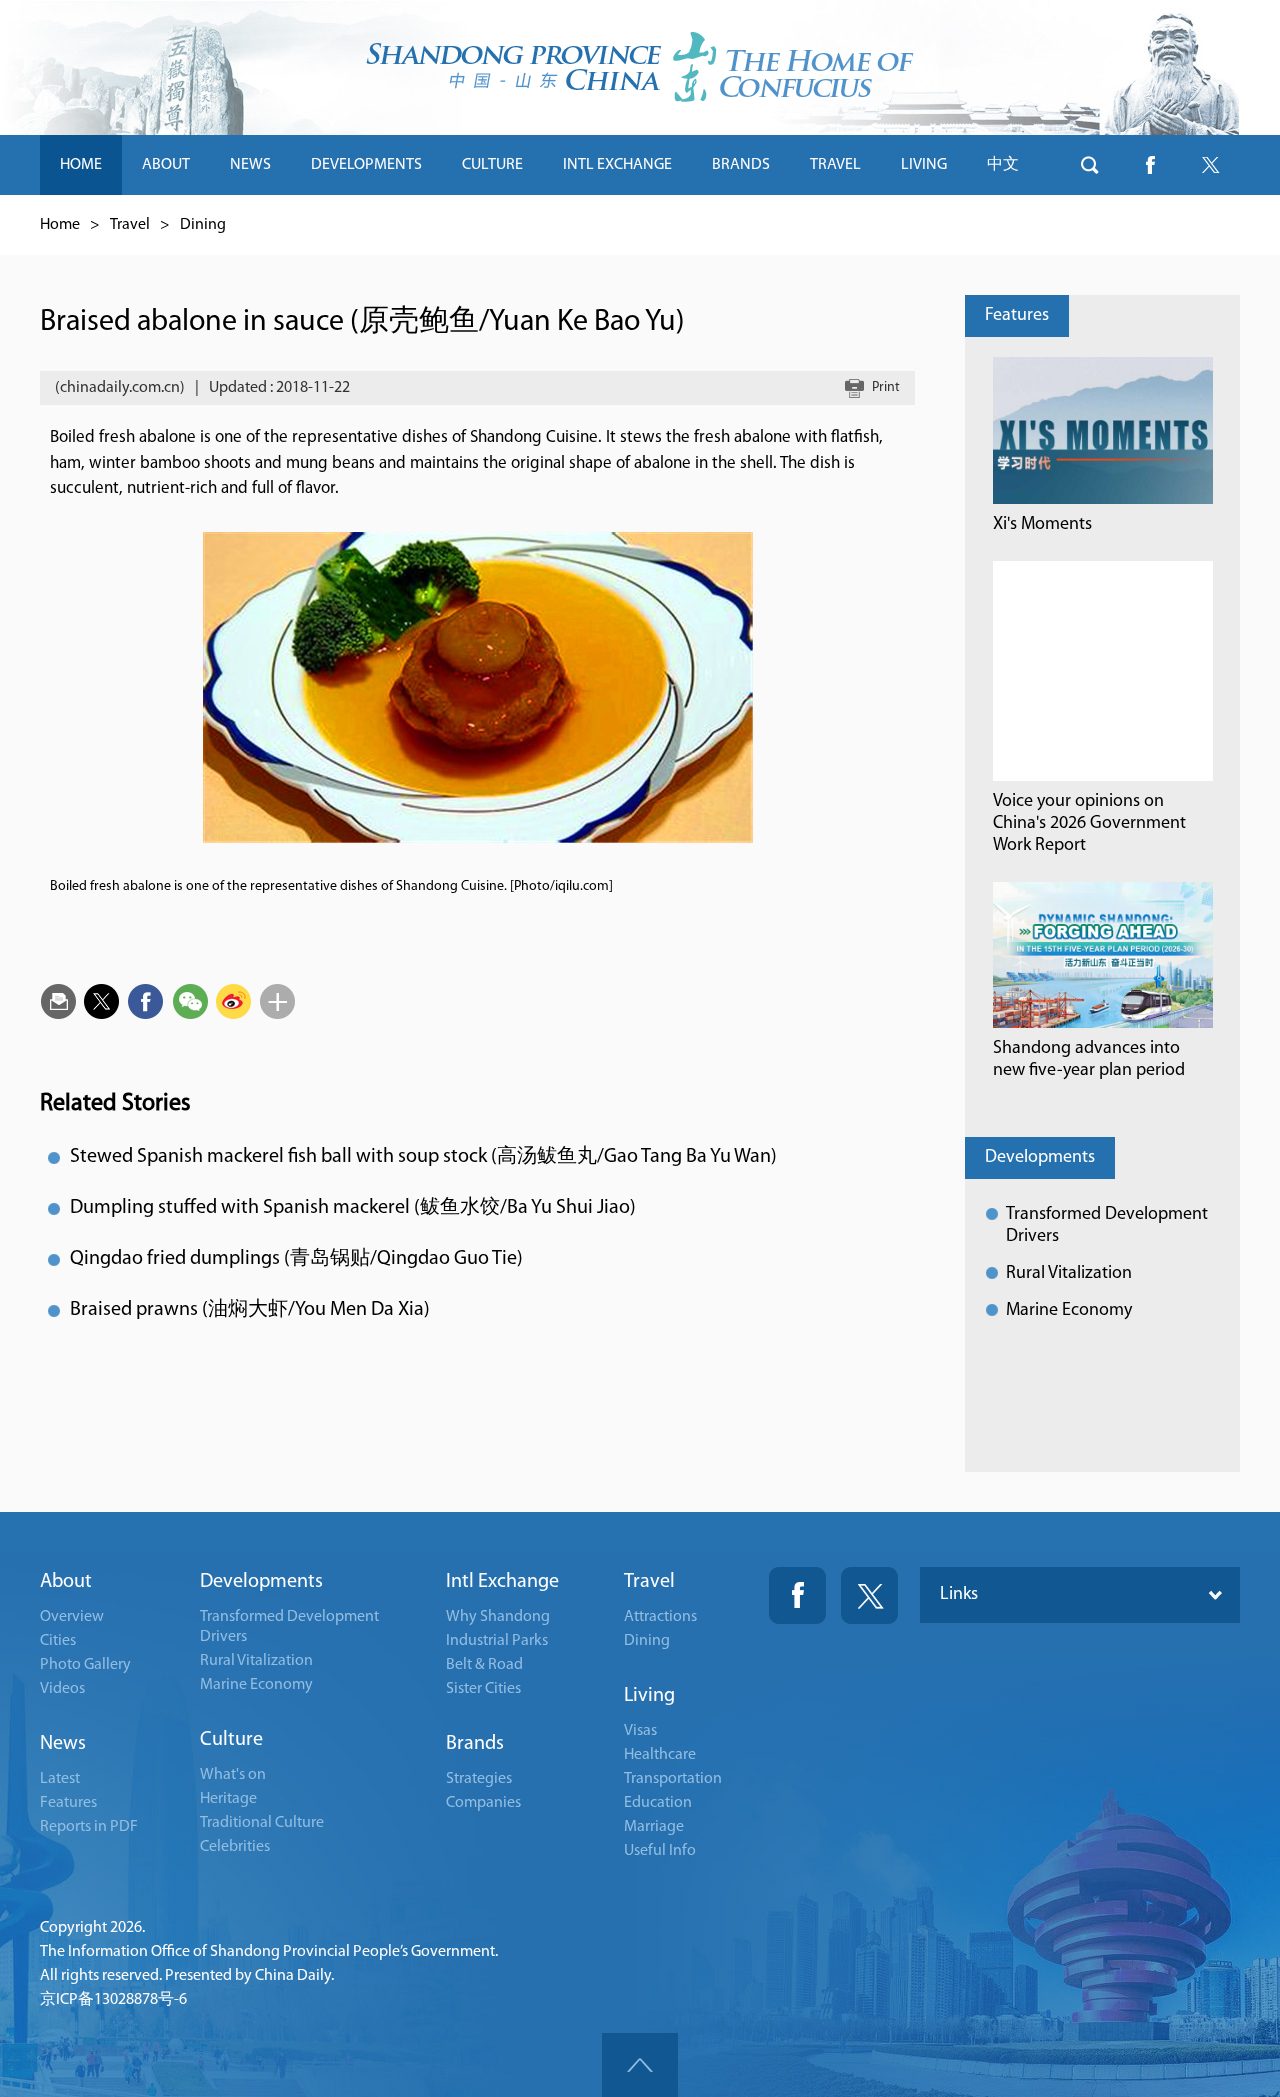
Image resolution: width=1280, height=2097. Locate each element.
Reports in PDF (89, 1827)
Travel (130, 225)
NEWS (250, 165)
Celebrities (235, 1847)
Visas (640, 1731)
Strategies (479, 1779)
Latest (60, 1779)
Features (1017, 316)
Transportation (673, 1779)
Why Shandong (498, 1617)
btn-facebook (1150, 165)
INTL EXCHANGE (617, 165)
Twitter (869, 1595)
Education (658, 1803)
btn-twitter (1210, 165)
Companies (483, 1803)
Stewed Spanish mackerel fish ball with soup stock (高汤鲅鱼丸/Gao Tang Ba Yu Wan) (423, 1157)
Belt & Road (484, 1665)
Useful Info (660, 1851)
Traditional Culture (262, 1823)
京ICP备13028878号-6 (113, 2000)
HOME (81, 165)
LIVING (924, 165)
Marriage (654, 1827)
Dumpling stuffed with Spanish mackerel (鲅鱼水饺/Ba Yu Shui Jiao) (353, 1208)
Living (649, 1696)
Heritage (228, 1799)
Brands (475, 1744)
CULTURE (492, 165)
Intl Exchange (502, 1582)
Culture (231, 1740)
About (66, 1582)
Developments (1040, 1158)
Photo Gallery (85, 1665)
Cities (58, 1641)
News (63, 1744)
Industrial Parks (497, 1641)
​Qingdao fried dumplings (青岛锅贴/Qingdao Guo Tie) (296, 1259)
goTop (640, 2065)
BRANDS (741, 165)
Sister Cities (483, 1689)
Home (60, 225)
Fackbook (797, 1595)
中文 (1003, 165)
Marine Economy (1069, 1311)
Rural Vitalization (1069, 1274)
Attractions (660, 1617)
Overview (72, 1617)
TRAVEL (835, 165)
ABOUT (166, 165)
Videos (62, 1689)
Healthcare (660, 1755)
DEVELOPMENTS (366, 165)
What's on (233, 1775)
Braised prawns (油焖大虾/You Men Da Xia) (250, 1310)
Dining (203, 225)
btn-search (1090, 165)
